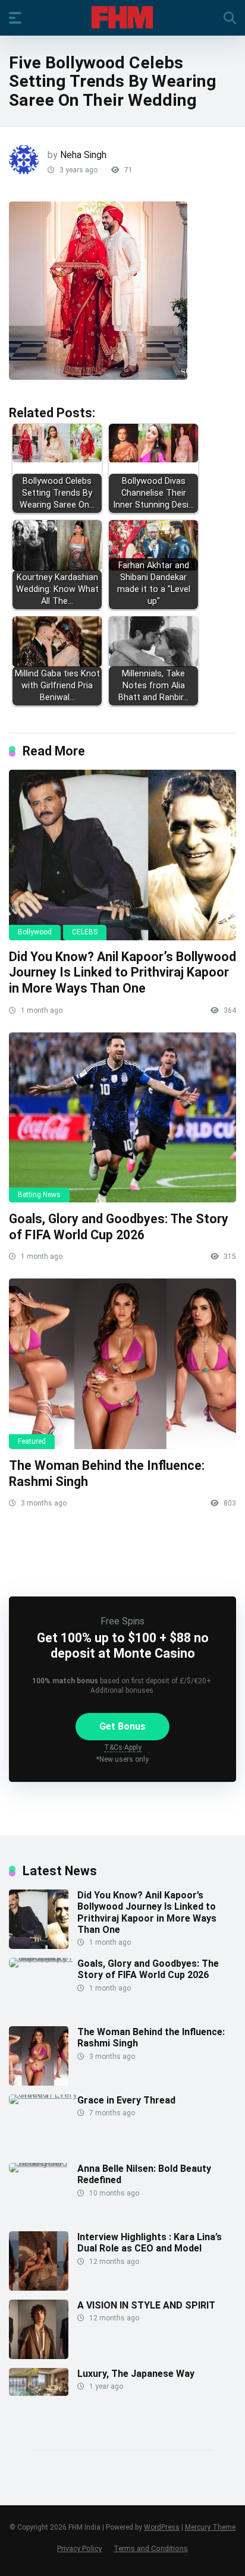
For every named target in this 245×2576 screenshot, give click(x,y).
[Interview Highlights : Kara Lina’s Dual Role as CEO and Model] (39, 2287)
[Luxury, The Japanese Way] (39, 2393)
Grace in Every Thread (126, 2100)
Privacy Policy (79, 2548)
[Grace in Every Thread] (43, 2094)
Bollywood (35, 932)
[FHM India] (122, 17)
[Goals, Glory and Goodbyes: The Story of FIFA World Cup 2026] (122, 1118)
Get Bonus (122, 1726)
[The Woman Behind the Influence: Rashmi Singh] (122, 1364)
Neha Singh (83, 155)
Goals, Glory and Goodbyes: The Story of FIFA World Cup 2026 (119, 1227)
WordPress (162, 2527)
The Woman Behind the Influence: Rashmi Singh (151, 2038)
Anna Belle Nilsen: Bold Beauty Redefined (144, 2174)
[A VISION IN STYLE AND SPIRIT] (39, 2356)
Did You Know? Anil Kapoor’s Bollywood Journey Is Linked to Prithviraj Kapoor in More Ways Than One (122, 972)
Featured (32, 1441)
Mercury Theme (210, 2527)
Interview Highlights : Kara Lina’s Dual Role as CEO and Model (150, 2243)
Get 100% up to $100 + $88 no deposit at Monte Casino (123, 1645)
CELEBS (85, 932)
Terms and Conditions (151, 2548)
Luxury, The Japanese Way (136, 2374)
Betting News (39, 1195)
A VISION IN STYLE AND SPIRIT (146, 2305)
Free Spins (122, 1621)
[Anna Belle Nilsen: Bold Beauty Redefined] (43, 2163)
